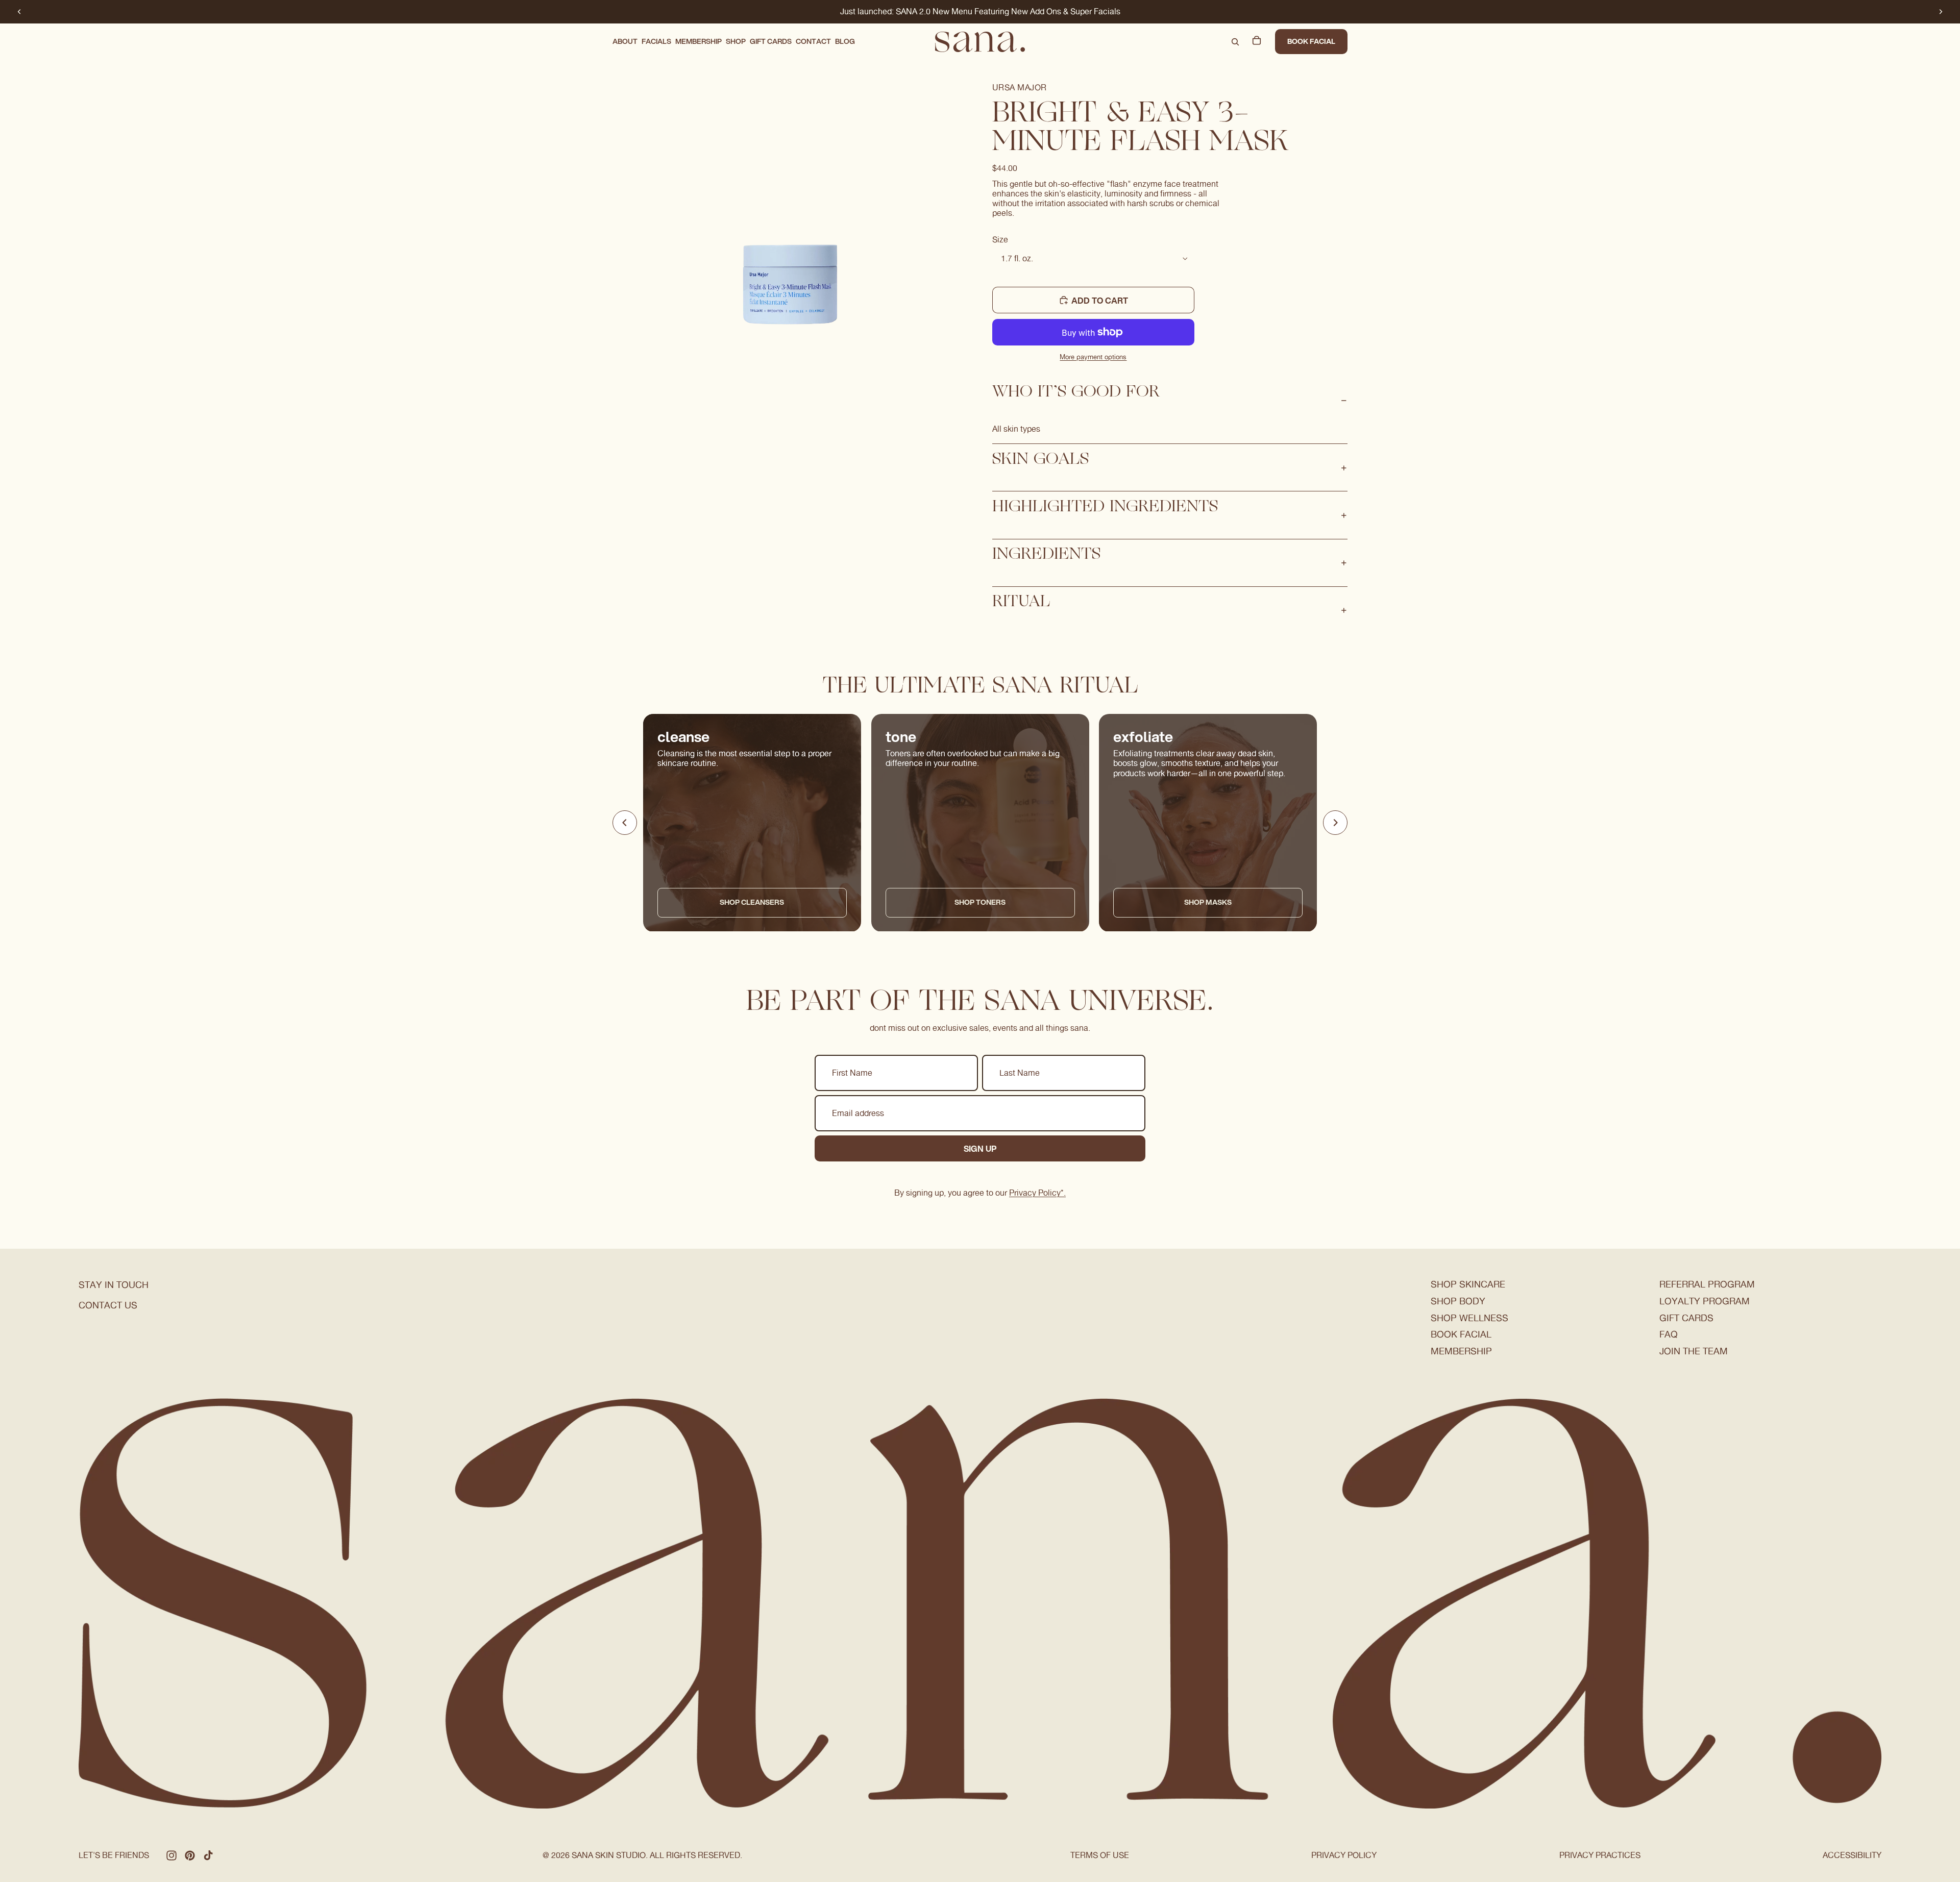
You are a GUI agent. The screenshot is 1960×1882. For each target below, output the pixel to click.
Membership (1461, 1351)
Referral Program (1707, 1284)
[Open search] (1235, 42)
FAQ (1669, 1334)
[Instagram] (171, 1855)
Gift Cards (1686, 1318)
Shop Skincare (1468, 1284)
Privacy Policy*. (1037, 1193)
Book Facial (1311, 41)
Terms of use (1100, 1855)
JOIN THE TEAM (1694, 1351)
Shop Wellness (1469, 1318)
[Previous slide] (19, 12)
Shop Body (1458, 1301)
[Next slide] (1941, 12)
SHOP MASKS (1208, 902)
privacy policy (1344, 1855)
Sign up (980, 1148)
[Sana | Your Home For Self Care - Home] (980, 42)
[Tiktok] (208, 1855)
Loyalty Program (1705, 1301)
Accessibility (1852, 1855)
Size (1000, 240)
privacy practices (1600, 1855)
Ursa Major (1020, 88)
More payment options (1093, 357)
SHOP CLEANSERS (752, 902)
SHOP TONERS (980, 902)
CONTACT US (108, 1305)
